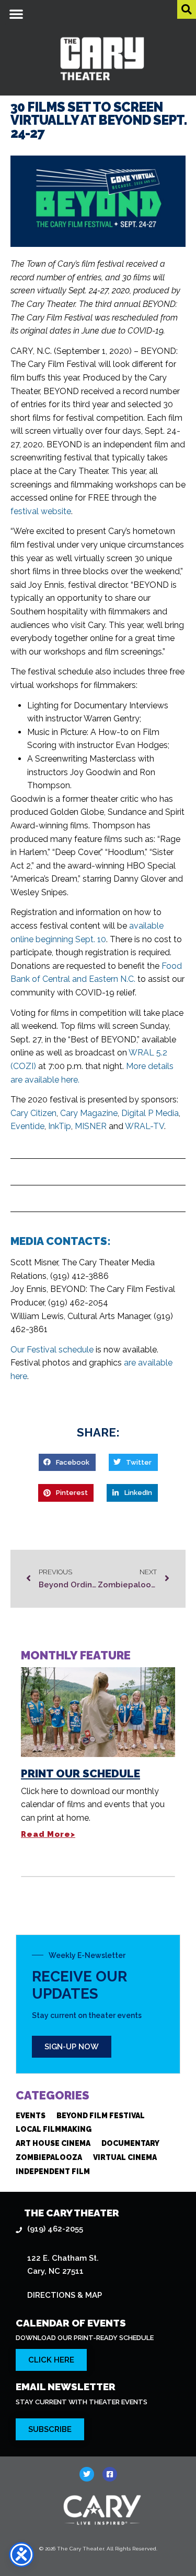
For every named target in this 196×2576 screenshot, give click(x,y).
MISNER (91, 1126)
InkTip (60, 1126)
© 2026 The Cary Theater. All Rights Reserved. (98, 2549)
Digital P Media (150, 1113)
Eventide (27, 1126)
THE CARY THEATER (72, 2213)
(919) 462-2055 (55, 2229)
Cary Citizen (33, 1113)
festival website (41, 511)
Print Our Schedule (80, 1773)
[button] (16, 14)
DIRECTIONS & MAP (65, 2295)
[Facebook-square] (110, 2474)
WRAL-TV (145, 1126)
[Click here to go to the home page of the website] (102, 2510)
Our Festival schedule (52, 1350)
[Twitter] (87, 2474)
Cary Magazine (89, 1113)
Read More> (48, 1834)
